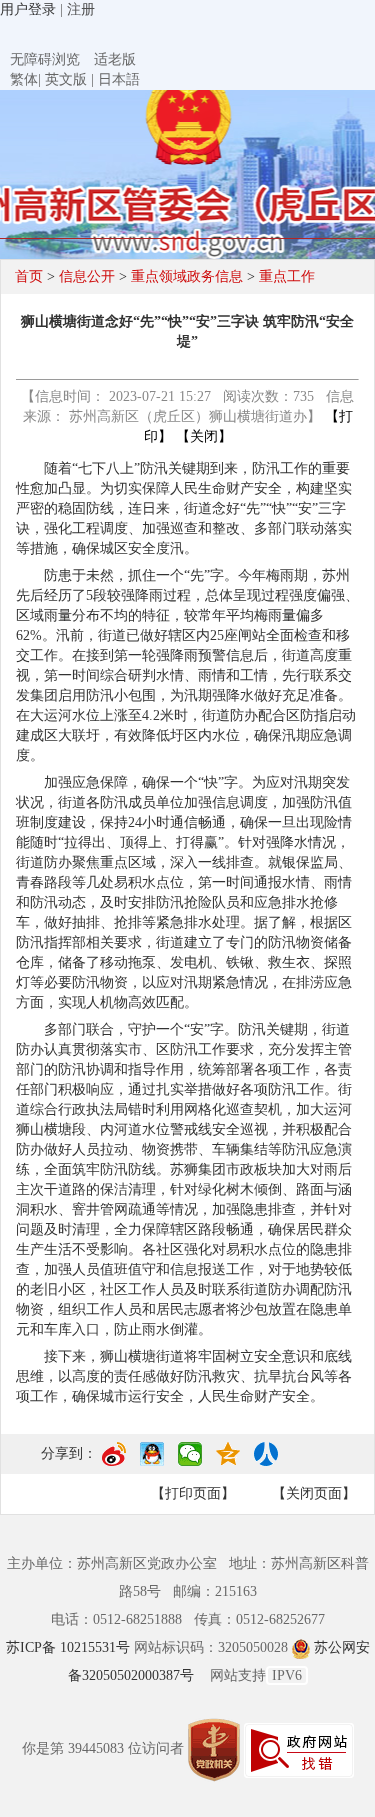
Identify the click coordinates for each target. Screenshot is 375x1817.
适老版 (115, 59)
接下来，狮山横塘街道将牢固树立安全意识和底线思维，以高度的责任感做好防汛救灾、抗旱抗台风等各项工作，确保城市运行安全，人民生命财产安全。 (184, 1376)
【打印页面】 (193, 1493)
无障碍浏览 (45, 59)
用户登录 (28, 9)
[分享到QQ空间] (228, 1462)
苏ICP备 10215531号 (70, 1647)
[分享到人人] (266, 1462)
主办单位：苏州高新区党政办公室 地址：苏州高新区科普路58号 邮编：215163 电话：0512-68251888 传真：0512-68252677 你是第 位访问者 (188, 1656)
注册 (81, 9)
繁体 (24, 79)
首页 (29, 276)
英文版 (66, 79)
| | (75, 79)
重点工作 (287, 276)
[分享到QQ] (152, 1462)
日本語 (119, 79)
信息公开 (87, 276)
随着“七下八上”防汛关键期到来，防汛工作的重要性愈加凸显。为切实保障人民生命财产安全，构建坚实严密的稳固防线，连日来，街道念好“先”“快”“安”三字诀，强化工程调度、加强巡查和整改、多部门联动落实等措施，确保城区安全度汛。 (184, 508)
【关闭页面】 (314, 1493)
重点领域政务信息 (187, 276)
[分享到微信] (190, 1462)
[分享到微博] (114, 1462)
